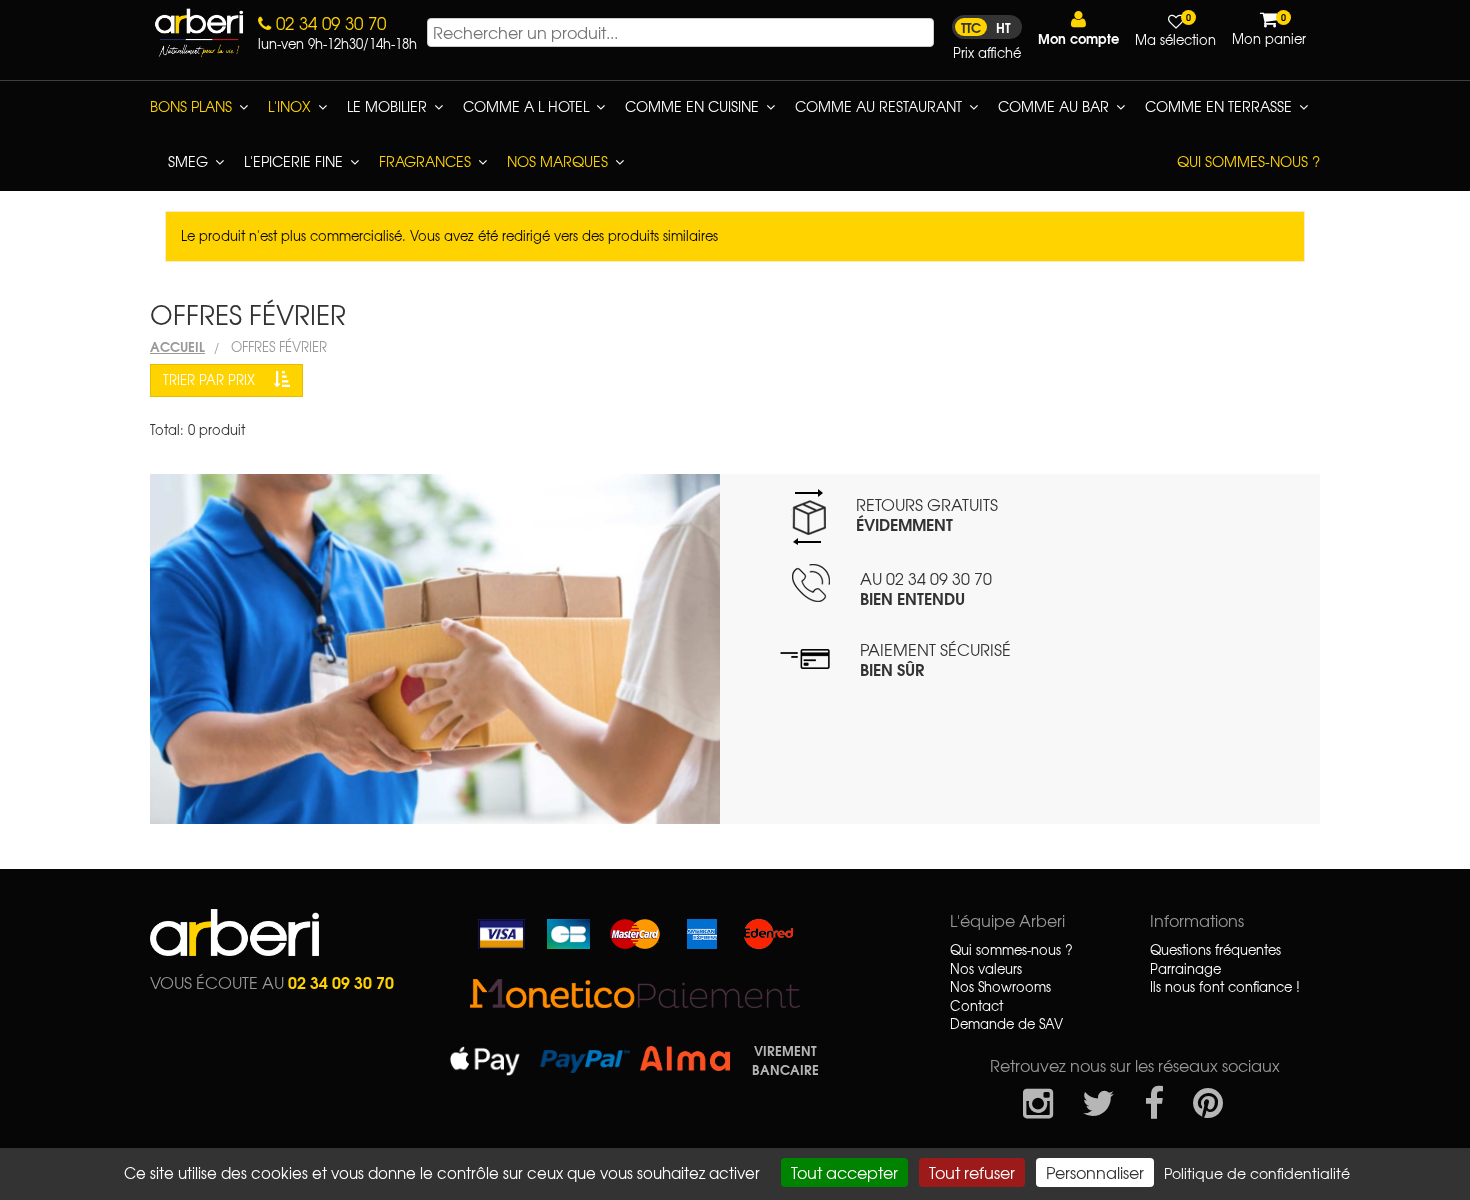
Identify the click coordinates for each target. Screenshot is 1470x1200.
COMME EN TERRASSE (1218, 106)
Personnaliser (1095, 1172)
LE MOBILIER (387, 106)
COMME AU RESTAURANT (878, 106)
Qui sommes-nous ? (1248, 161)
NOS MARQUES (557, 161)
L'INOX (289, 106)
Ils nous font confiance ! (1225, 987)
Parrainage (1185, 969)
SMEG (188, 161)
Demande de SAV (1006, 1024)
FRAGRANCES (425, 161)
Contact (976, 1006)
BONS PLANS (191, 106)
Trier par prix (211, 379)
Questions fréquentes (1215, 950)
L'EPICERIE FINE (293, 161)
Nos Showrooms (1000, 987)
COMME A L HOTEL (526, 106)
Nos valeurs (986, 969)
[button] (1078, 28)
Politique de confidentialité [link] (1257, 1173)
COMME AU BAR (1053, 106)
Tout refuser (972, 1172)
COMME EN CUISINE (692, 106)
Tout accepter (844, 1172)
